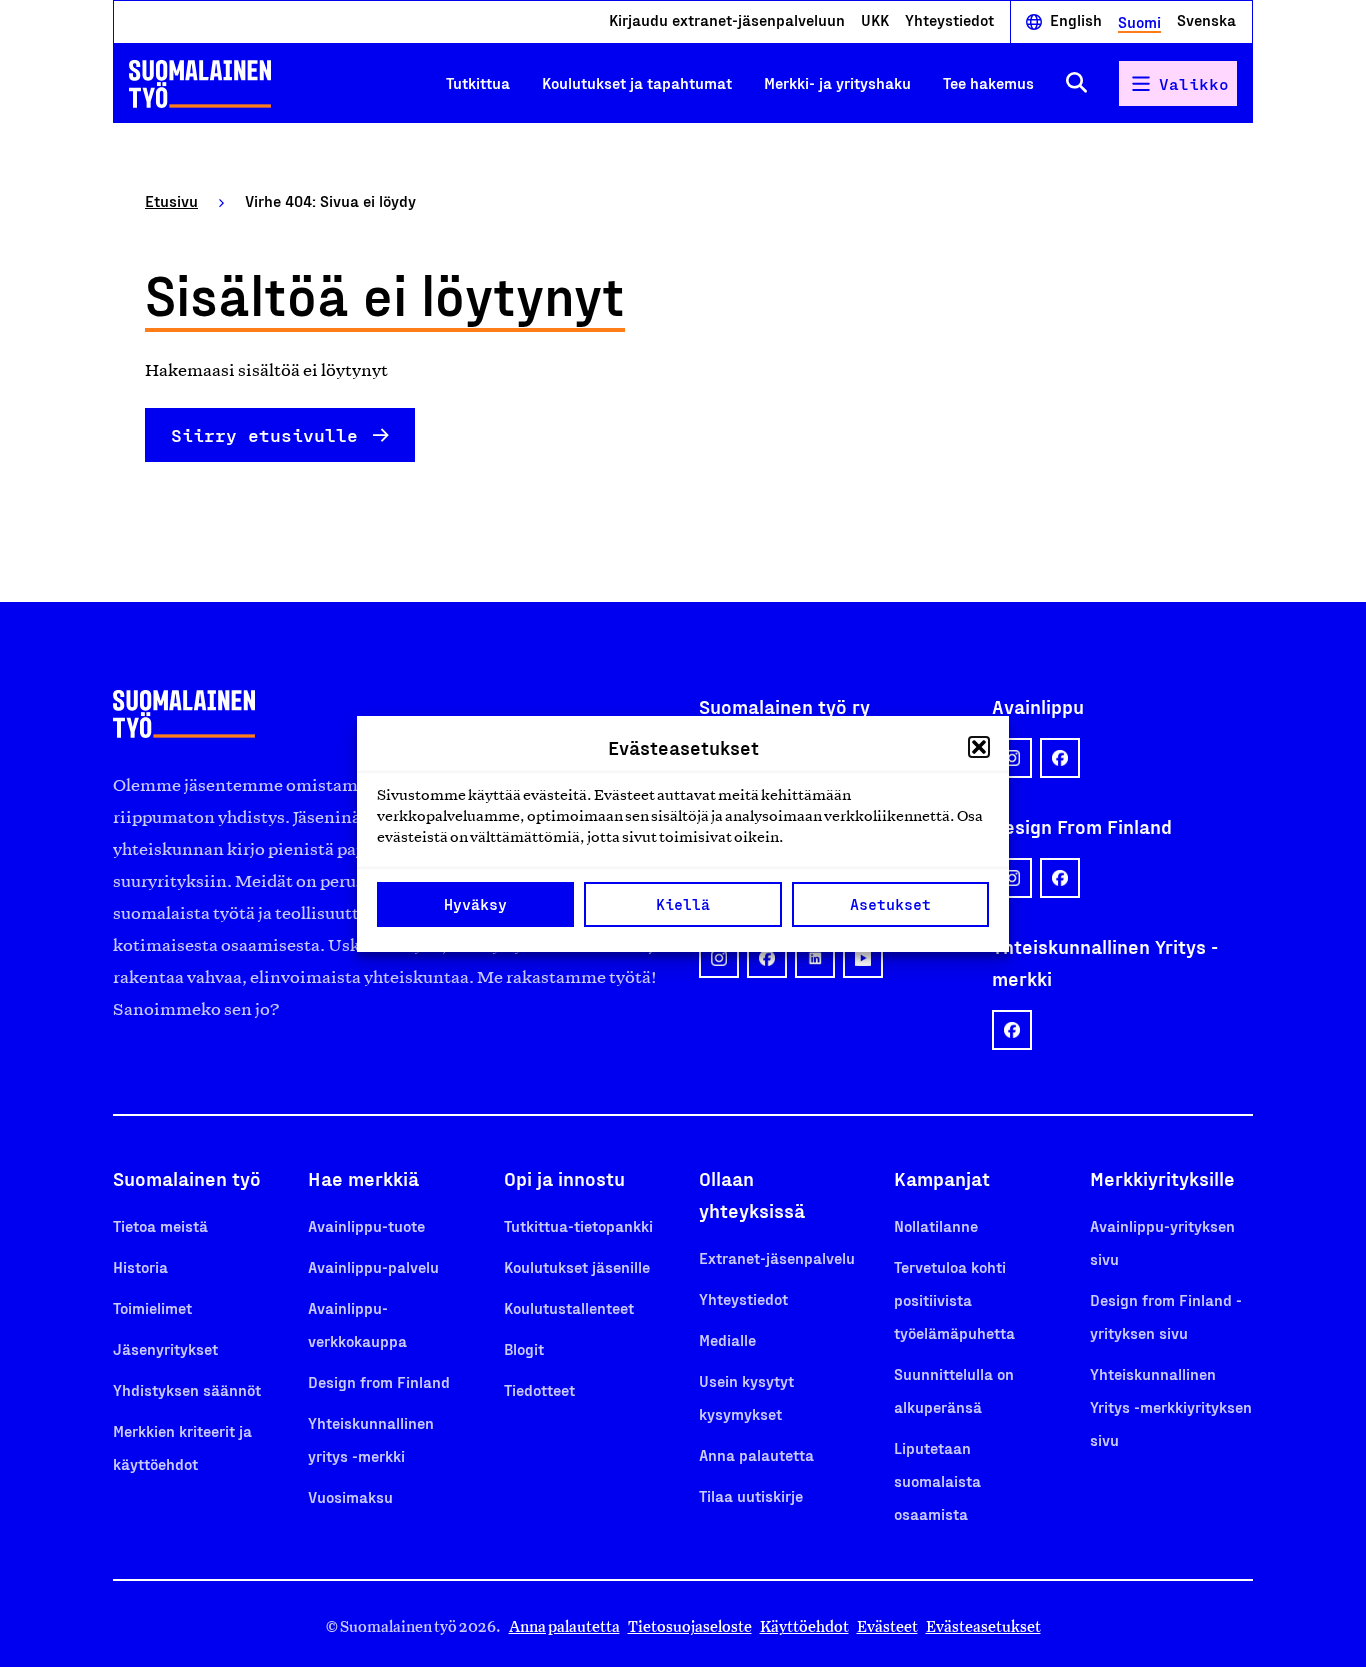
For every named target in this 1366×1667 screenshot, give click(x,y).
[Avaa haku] (1076, 83)
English (1076, 20)
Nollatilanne (936, 1225)
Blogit (524, 1348)
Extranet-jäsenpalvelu (777, 1257)
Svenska (1206, 20)
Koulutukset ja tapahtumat (637, 82)
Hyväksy (475, 904)
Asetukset (890, 904)
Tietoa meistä (160, 1225)
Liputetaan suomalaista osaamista (937, 1480)
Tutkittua (478, 82)
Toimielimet (152, 1307)
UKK (875, 20)
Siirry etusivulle (264, 434)
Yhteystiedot (949, 20)
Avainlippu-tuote (366, 1225)
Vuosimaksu (350, 1496)
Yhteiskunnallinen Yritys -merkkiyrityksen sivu (1171, 1406)
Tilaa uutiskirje (751, 1495)
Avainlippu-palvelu (373, 1266)
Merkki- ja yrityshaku (837, 82)
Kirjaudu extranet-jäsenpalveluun (727, 20)
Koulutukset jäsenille (577, 1266)
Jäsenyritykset (165, 1348)
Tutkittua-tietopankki (578, 1225)
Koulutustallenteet (569, 1307)
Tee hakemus (988, 82)
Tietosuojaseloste (690, 1626)
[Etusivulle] (200, 84)
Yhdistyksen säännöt (187, 1389)
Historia (140, 1266)
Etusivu (171, 200)
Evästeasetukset (983, 1626)
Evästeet (887, 1626)
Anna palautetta (756, 1454)
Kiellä (683, 904)
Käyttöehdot (804, 1626)
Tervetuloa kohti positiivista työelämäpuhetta (954, 1299)
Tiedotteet (539, 1389)
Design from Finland (379, 1381)
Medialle (727, 1339)
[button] (979, 747)
